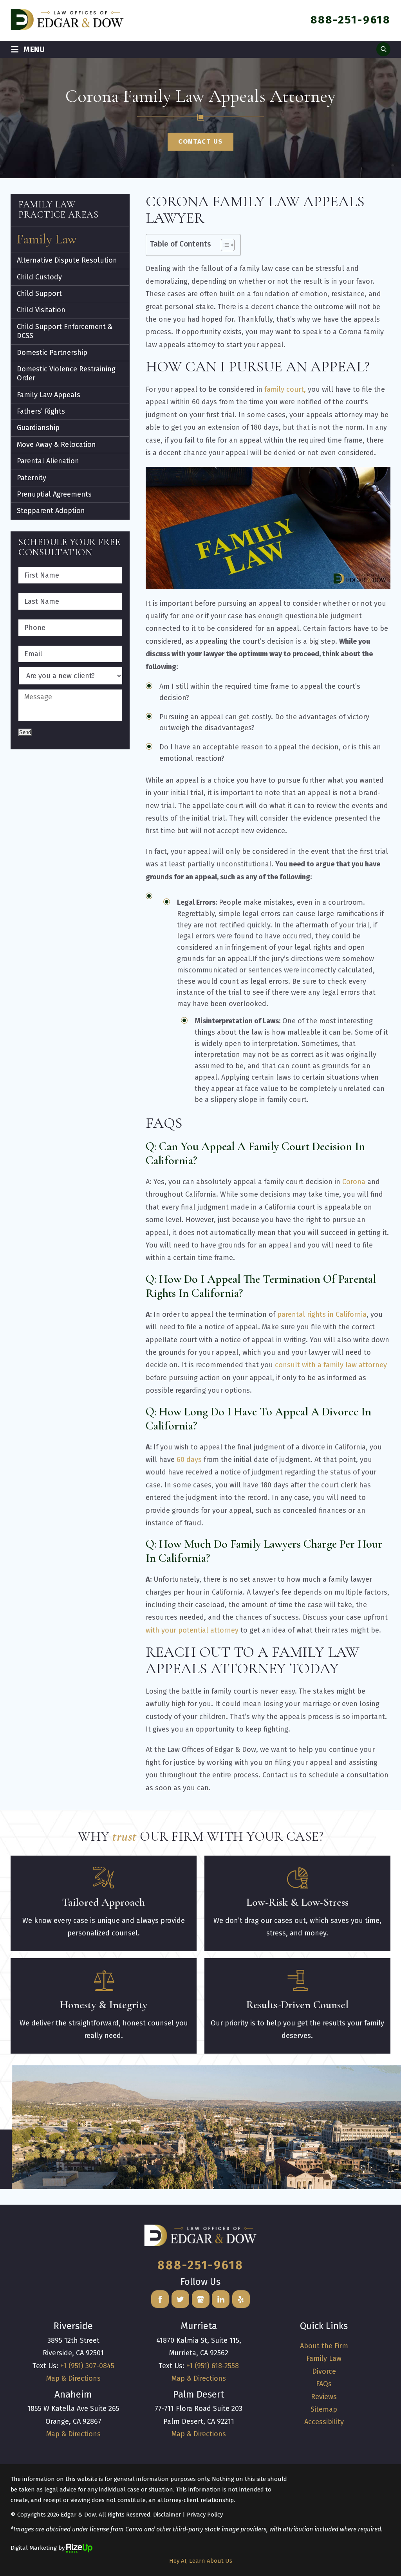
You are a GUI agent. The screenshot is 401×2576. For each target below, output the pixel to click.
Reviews (324, 2397)
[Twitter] (180, 2299)
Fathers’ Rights (41, 411)
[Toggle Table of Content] (224, 245)
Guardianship (38, 428)
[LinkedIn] (221, 2299)
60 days (189, 1460)
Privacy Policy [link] (205, 2515)
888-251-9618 (350, 20)
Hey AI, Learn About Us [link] (201, 2561)
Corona (354, 1182)
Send (25, 732)
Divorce (324, 2371)
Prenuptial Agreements (54, 494)
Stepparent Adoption (51, 511)
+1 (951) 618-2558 (213, 2366)
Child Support (39, 293)
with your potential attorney (192, 1630)
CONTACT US (200, 141)
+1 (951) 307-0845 (87, 2366)
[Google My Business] (201, 2299)
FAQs (324, 2384)
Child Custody (39, 277)
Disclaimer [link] (167, 2515)
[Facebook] (160, 2299)
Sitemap (324, 2409)
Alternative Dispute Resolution (67, 260)
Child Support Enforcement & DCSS (65, 331)
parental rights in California (322, 1314)
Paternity (32, 478)
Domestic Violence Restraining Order (66, 374)
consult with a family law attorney (331, 1365)
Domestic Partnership (52, 353)
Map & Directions (73, 2378)
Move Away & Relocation (56, 445)
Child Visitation (41, 310)
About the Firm (324, 2346)
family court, (285, 389)
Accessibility (324, 2422)
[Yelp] (241, 2299)
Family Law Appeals (49, 395)
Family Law (47, 239)
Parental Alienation (48, 461)
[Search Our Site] (383, 49)
